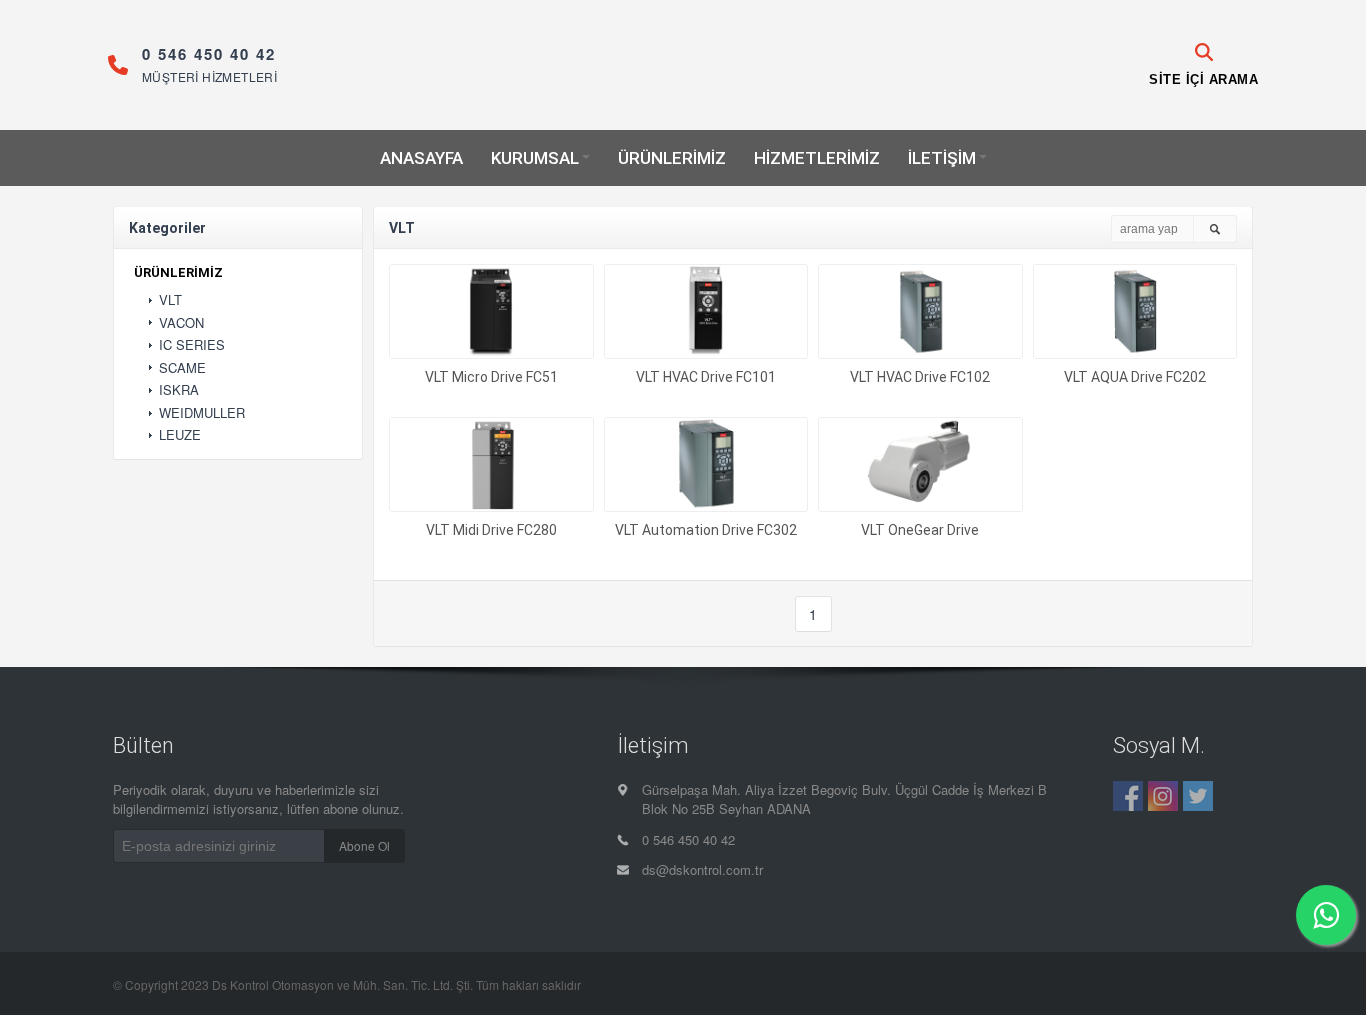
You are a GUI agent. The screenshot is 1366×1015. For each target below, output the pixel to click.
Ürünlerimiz (672, 158)
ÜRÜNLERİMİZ (178, 273)
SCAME (182, 368)
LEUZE (180, 435)
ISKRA (179, 390)
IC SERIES (192, 345)
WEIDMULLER (202, 413)
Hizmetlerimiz (817, 158)
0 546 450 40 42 (688, 840)
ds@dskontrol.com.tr (702, 870)
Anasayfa (421, 158)
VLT (170, 300)
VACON (181, 323)
